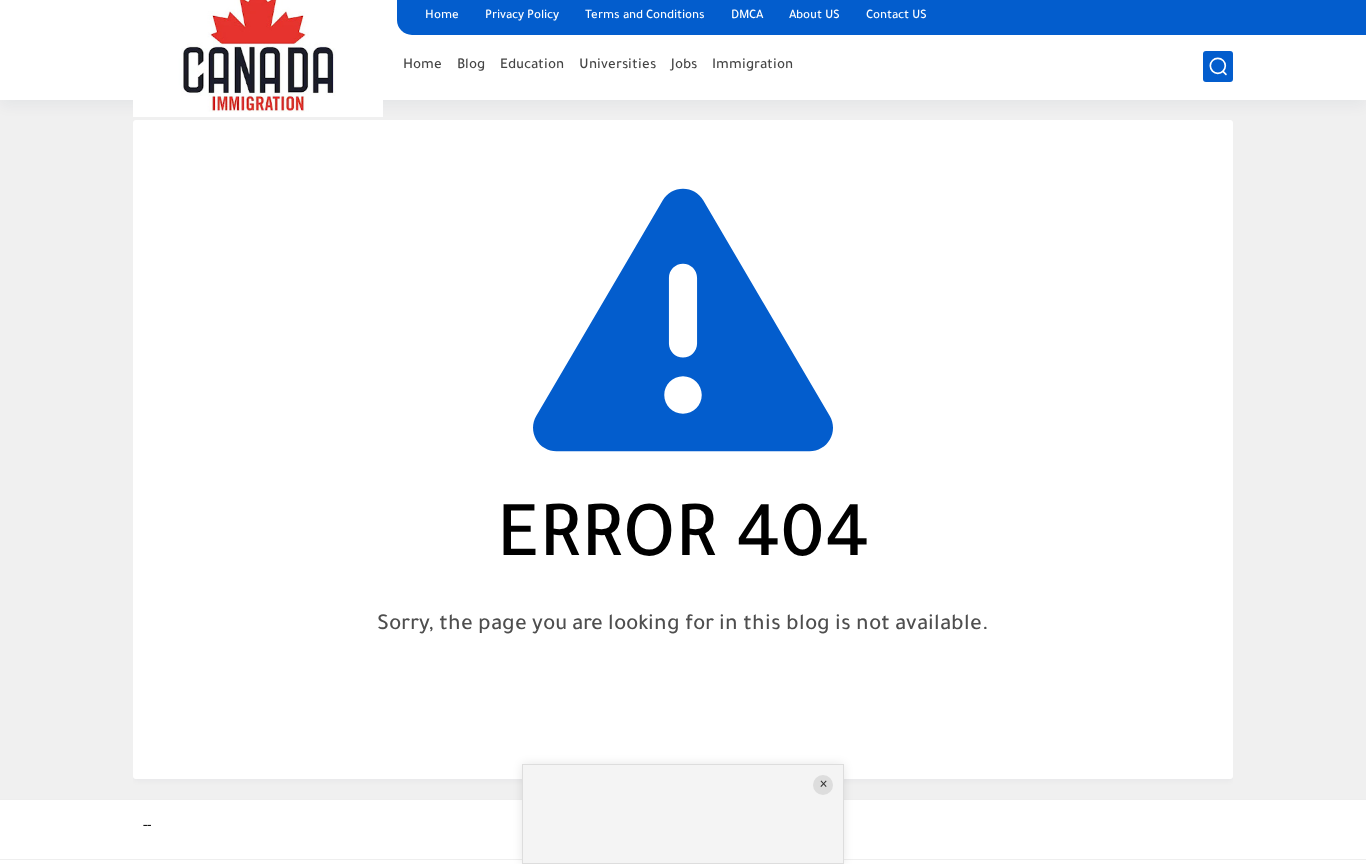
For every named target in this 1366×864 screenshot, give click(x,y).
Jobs (684, 65)
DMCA (747, 16)
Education (532, 65)
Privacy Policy (522, 16)
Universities (617, 65)
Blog (471, 65)
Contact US (896, 16)
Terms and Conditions (645, 16)
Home (442, 16)
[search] (1218, 66)
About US (814, 16)
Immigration (752, 65)
